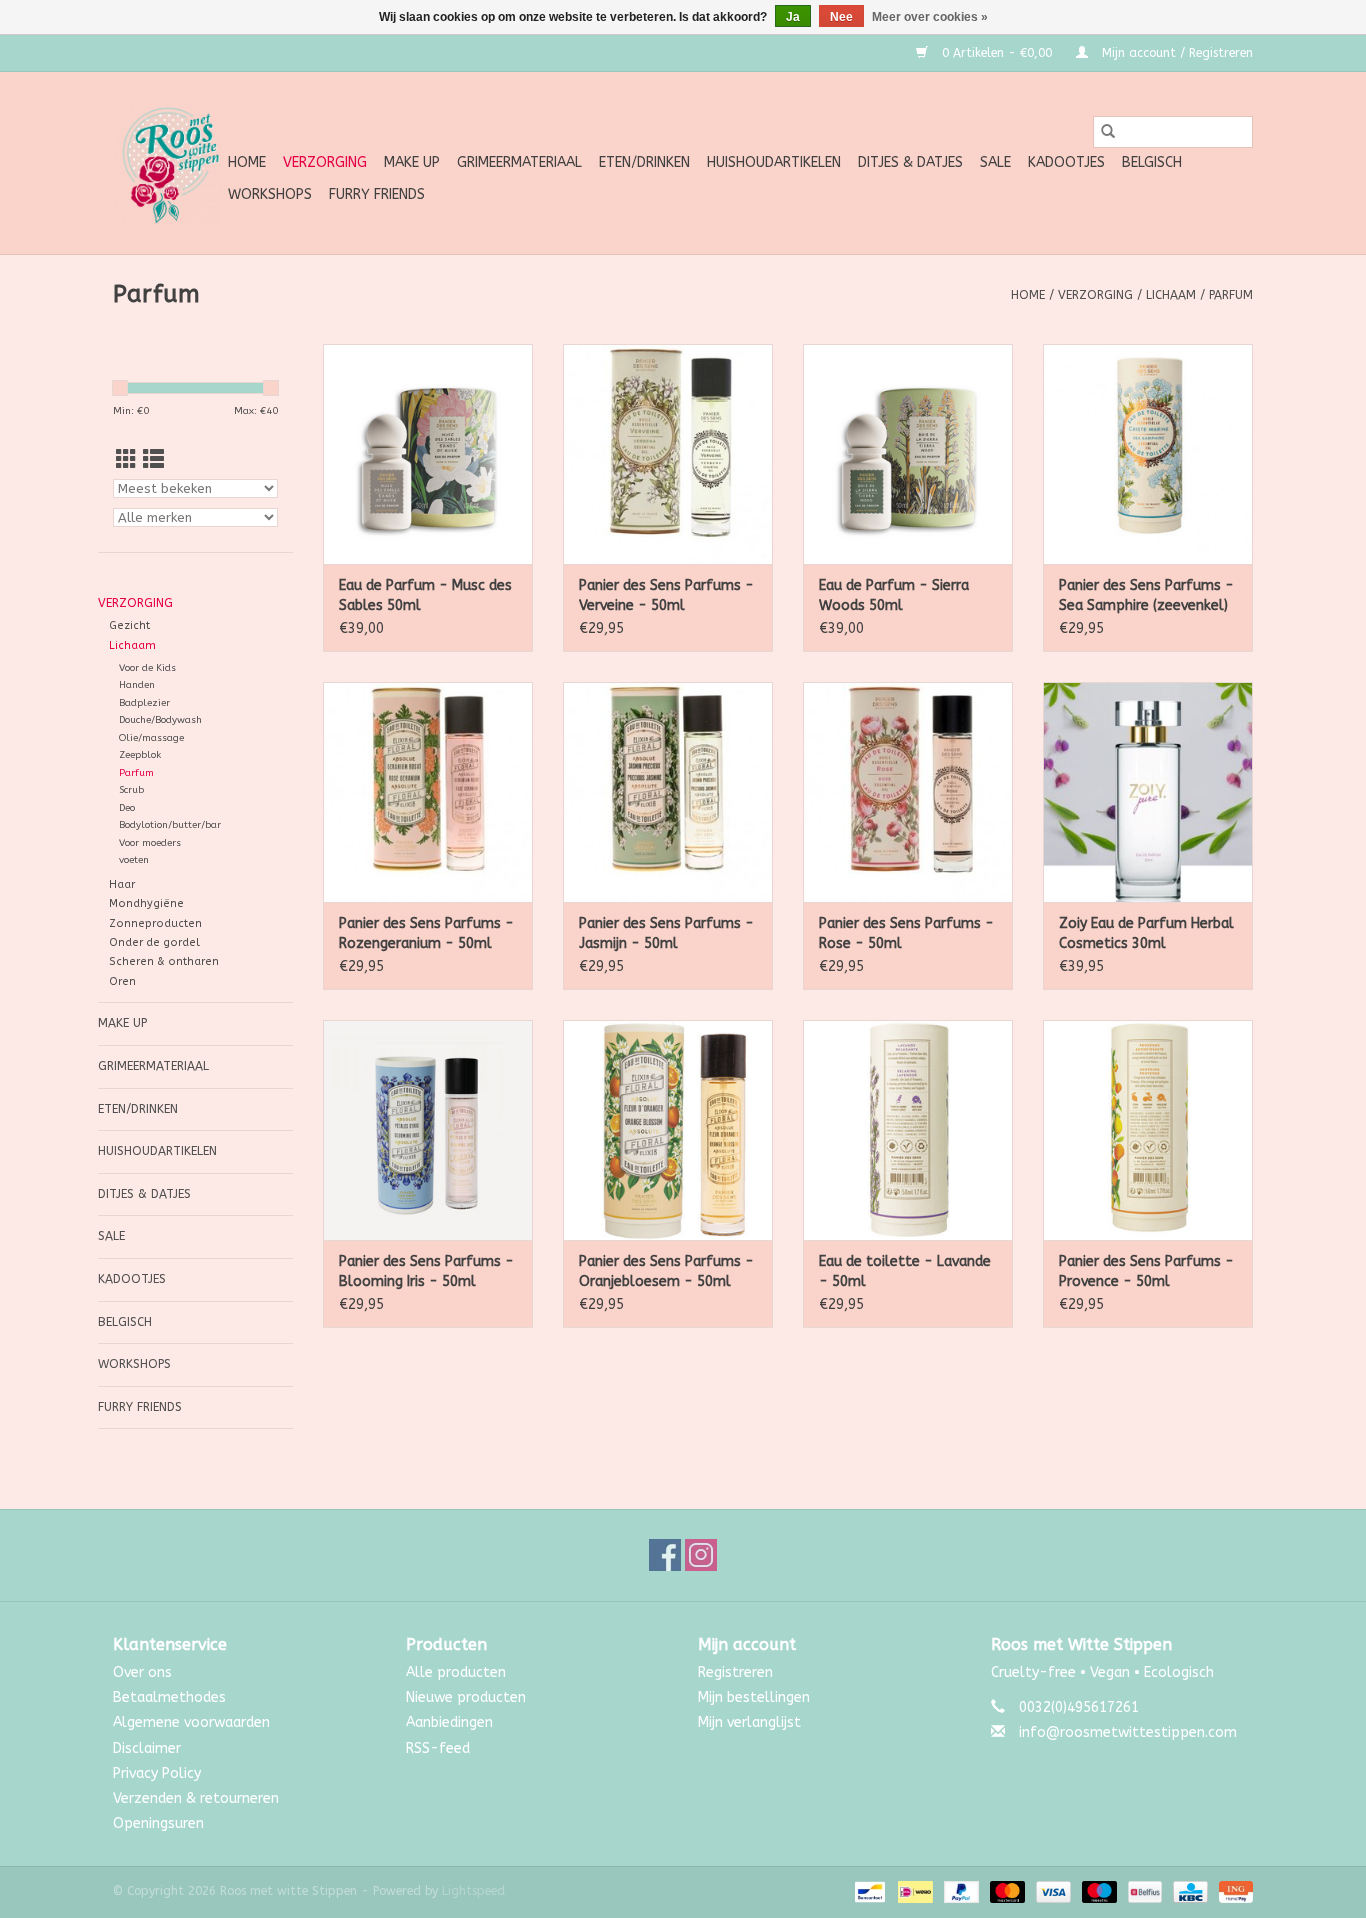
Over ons (142, 1672)
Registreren (735, 1672)
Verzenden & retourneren (196, 1798)
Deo (127, 808)
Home (247, 162)
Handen (137, 685)
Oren (122, 981)
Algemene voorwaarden (191, 1722)
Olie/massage (151, 738)
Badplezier (144, 703)
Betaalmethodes (169, 1697)
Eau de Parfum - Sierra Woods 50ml (894, 595)
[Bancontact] (868, 1892)
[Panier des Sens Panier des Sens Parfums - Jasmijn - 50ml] (668, 792)
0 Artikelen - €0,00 (997, 53)
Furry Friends (377, 194)
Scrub (131, 790)
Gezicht (129, 625)
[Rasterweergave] (126, 460)
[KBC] (1188, 1892)
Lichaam (1171, 295)
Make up (412, 162)
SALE (995, 162)
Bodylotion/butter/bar (170, 825)
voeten (134, 860)
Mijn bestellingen (754, 1697)
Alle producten (456, 1672)
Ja (793, 17)
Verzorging (325, 162)
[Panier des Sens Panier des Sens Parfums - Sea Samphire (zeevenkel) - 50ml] (1148, 454)
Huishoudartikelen (774, 162)
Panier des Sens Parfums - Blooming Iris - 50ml (426, 1271)
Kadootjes (1066, 162)
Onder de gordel (154, 942)
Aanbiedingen (449, 1722)
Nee (841, 17)
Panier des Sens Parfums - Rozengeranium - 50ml (426, 933)
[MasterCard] (1006, 1892)
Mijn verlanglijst (749, 1722)
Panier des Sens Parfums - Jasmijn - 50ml (666, 933)
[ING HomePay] (1232, 1892)
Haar (122, 884)
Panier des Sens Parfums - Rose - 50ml (906, 933)
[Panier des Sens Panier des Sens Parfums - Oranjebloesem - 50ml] (668, 1130)
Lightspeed (473, 1891)
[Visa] (1052, 1892)
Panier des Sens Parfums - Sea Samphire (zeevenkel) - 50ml (1146, 596)
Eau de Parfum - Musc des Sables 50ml (425, 595)
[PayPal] (960, 1892)
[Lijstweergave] (153, 460)
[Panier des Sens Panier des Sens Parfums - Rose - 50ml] (908, 792)
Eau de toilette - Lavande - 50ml (905, 1271)
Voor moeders (150, 843)
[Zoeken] (1108, 132)
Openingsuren (158, 1823)
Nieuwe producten (466, 1697)
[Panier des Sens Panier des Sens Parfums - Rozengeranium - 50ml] (428, 792)
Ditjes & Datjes (910, 162)
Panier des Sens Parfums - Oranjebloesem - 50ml (666, 1271)
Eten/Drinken (644, 162)
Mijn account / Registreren (1175, 53)
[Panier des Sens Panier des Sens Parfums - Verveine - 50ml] (668, 454)
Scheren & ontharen (164, 961)
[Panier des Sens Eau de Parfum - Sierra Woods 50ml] (908, 454)
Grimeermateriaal (519, 162)
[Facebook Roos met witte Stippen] (665, 1555)
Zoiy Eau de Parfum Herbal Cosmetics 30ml (1146, 933)
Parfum (1231, 295)
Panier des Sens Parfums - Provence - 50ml (1146, 1271)
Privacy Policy (157, 1773)
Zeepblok (140, 755)
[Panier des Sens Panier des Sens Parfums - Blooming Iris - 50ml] (428, 1130)
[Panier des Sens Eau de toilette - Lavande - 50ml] (908, 1130)
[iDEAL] (913, 1892)
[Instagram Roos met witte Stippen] (701, 1555)
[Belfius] (1143, 1892)
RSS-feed (438, 1748)
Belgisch (1152, 162)
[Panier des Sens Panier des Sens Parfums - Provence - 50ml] (1148, 1130)
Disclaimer (147, 1748)
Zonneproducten (155, 923)
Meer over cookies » (930, 17)
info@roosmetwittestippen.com (1128, 1732)
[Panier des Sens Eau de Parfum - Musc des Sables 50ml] (428, 454)
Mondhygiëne (146, 903)
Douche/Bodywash (160, 720)
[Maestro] (1098, 1892)
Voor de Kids (147, 668)
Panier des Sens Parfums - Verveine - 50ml (666, 595)
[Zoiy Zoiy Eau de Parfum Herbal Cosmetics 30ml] (1148, 792)
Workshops (270, 194)
